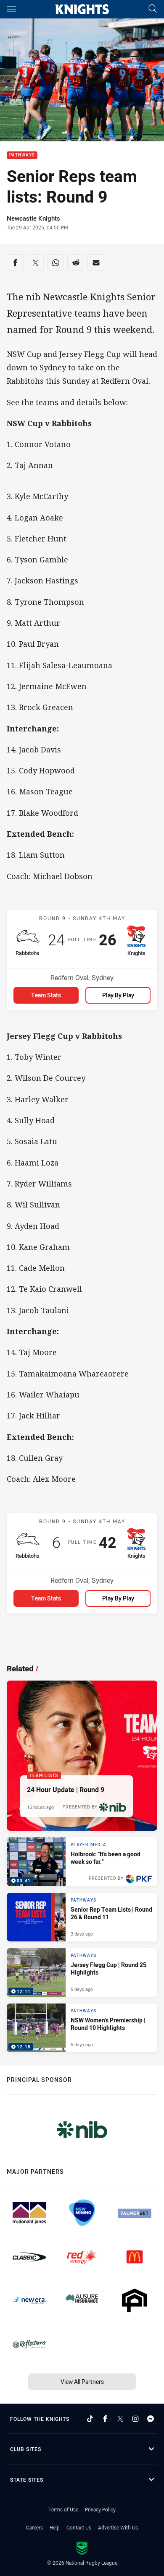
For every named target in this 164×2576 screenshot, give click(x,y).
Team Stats (46, 995)
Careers (34, 2527)
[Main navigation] (11, 9)
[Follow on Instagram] (135, 2419)
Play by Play (118, 995)
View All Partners (82, 2382)
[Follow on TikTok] (90, 2419)
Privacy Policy (100, 2509)
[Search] (153, 9)
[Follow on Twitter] (120, 2419)
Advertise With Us (118, 2527)
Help (55, 2527)
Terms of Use (63, 2509)
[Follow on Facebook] (105, 2419)
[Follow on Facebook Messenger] (151, 2419)
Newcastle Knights (33, 218)
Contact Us (79, 2527)
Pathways (22, 155)
